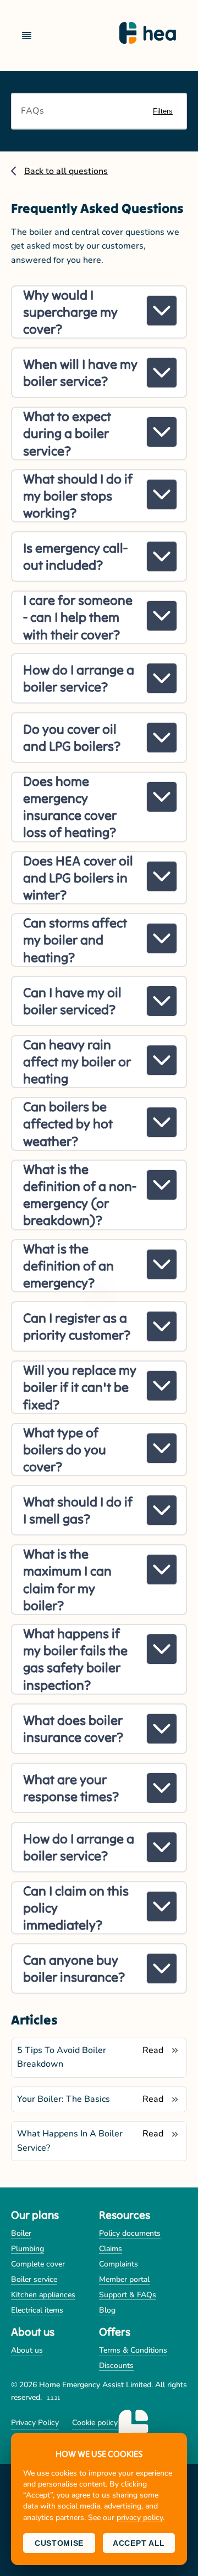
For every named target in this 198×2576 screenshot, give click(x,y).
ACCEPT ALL (139, 2543)
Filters (163, 111)
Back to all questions (66, 171)
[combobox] (76, 111)
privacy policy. (141, 2518)
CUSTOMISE (59, 2543)
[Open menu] (32, 35)
